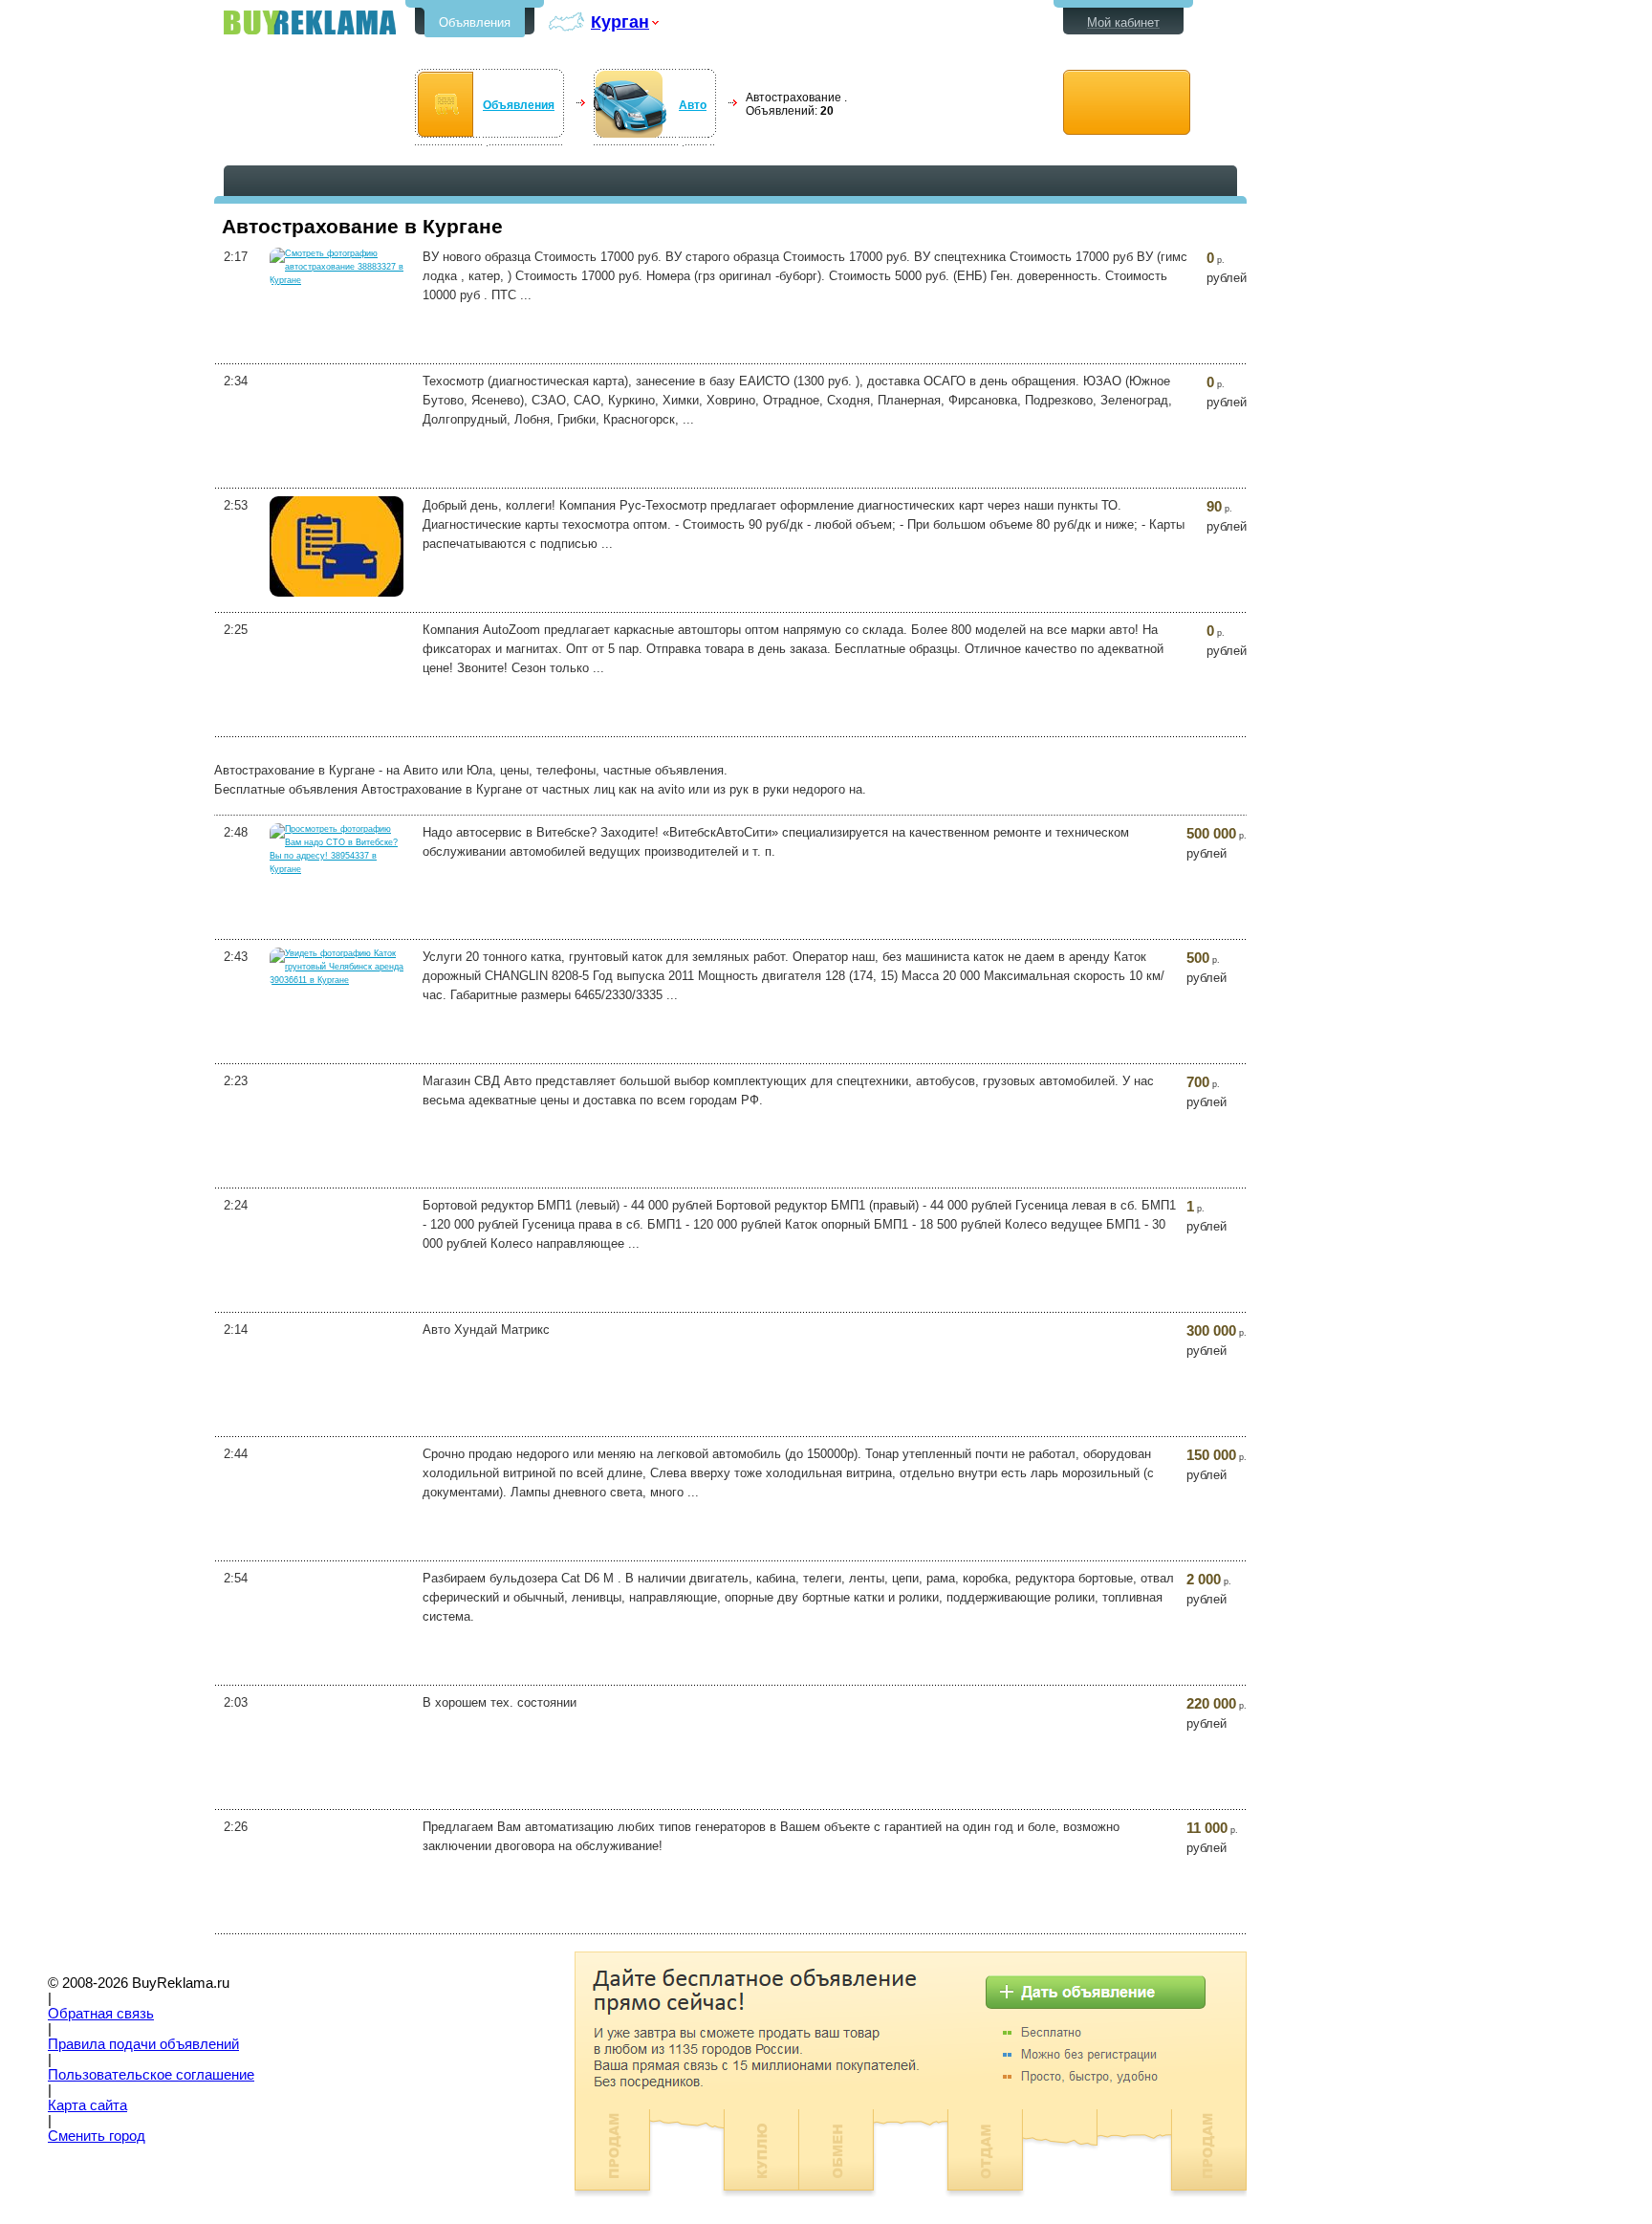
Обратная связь (101, 2014)
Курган (620, 22)
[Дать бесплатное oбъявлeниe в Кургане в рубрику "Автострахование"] (1127, 103)
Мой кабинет (1123, 22)
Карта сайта (87, 2105)
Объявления (475, 22)
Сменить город (97, 2136)
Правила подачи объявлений (143, 2044)
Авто (693, 105)
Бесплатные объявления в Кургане (310, 22)
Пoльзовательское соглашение (151, 2075)
